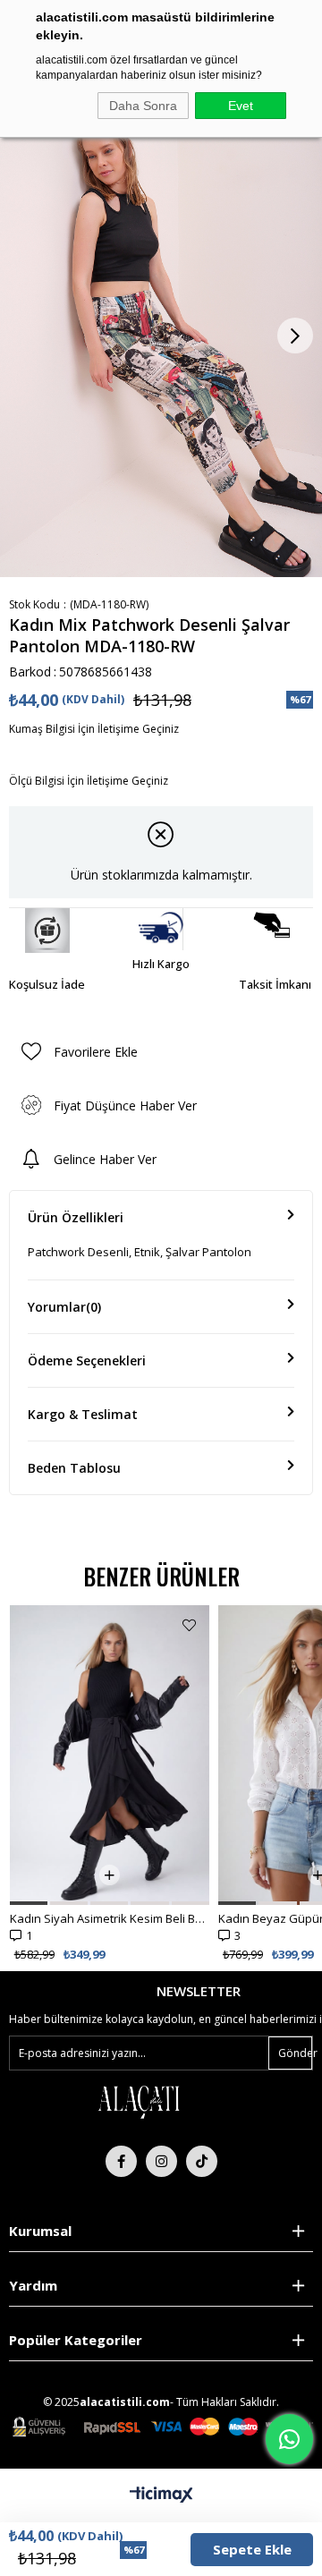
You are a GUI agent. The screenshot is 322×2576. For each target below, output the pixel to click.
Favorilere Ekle (189, 1625)
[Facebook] (121, 2161)
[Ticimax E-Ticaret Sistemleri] (161, 2495)
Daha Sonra (143, 106)
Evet (241, 106)
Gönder (295, 2053)
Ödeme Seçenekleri (87, 1360)
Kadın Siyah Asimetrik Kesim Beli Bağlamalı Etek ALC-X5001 (110, 1918)
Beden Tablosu (74, 1468)
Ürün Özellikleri (76, 1217)
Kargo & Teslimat (83, 1414)
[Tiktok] (202, 2161)
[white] (139, 2101)
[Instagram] (161, 2161)
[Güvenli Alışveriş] (163, 2427)
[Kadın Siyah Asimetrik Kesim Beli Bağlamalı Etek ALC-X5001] (110, 1755)
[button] (29, 1903)
